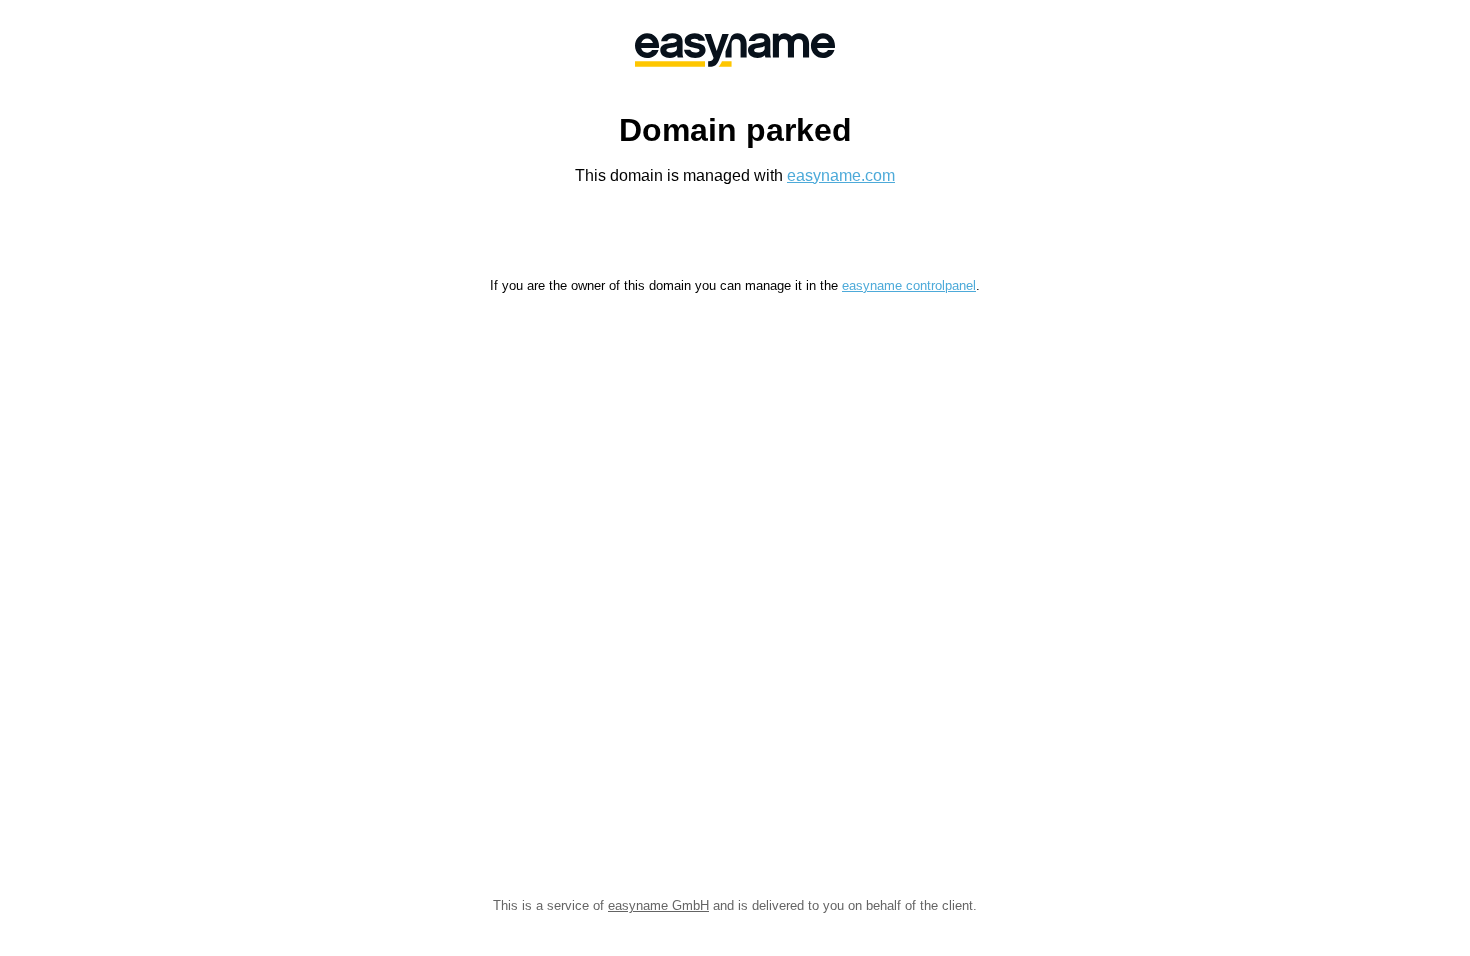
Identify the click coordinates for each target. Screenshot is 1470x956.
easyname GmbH (658, 905)
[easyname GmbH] (735, 50)
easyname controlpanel (909, 285)
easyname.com (841, 175)
